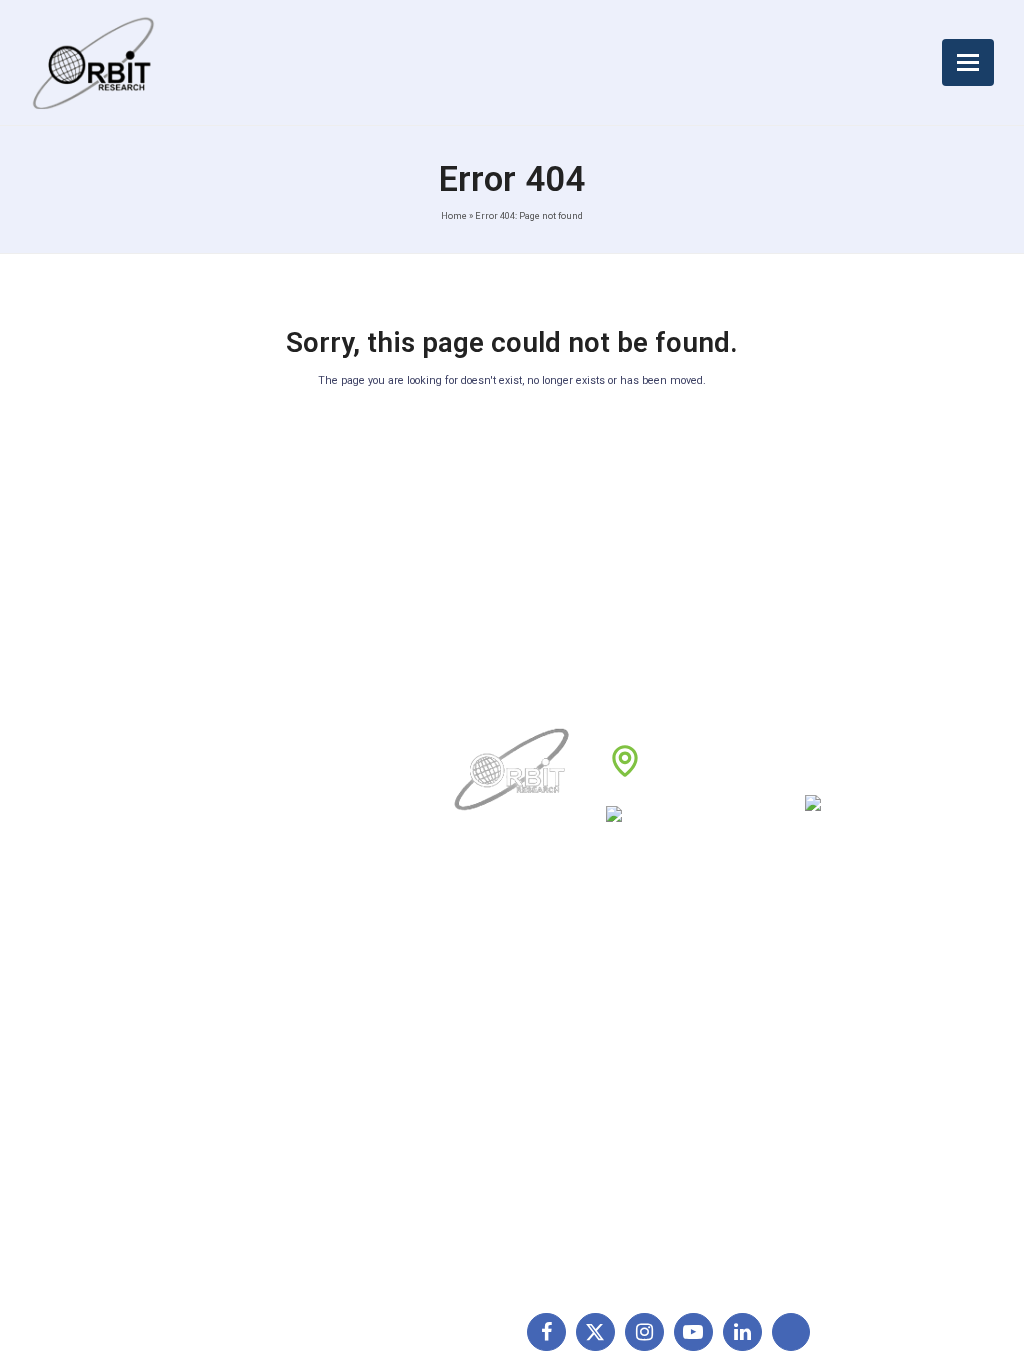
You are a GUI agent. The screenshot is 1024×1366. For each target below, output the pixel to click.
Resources (492, 1110)
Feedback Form (658, 1141)
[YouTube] (693, 1332)
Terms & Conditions (671, 1047)
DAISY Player (817, 1015)
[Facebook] (546, 1332)
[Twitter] (595, 1332)
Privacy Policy (653, 1078)
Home (454, 215)
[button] (968, 62)
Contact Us (494, 1141)
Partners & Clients (515, 1173)
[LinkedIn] (742, 1332)
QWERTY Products (835, 1047)
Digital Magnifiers (830, 1250)
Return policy (650, 1015)
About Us (488, 984)
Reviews (484, 1078)
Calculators (811, 1110)
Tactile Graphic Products (855, 1078)
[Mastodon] (791, 1332)
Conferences (650, 1110)
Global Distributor (664, 984)
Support (484, 1015)
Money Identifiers (831, 1141)
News (476, 1047)
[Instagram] (644, 1332)
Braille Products (826, 984)
